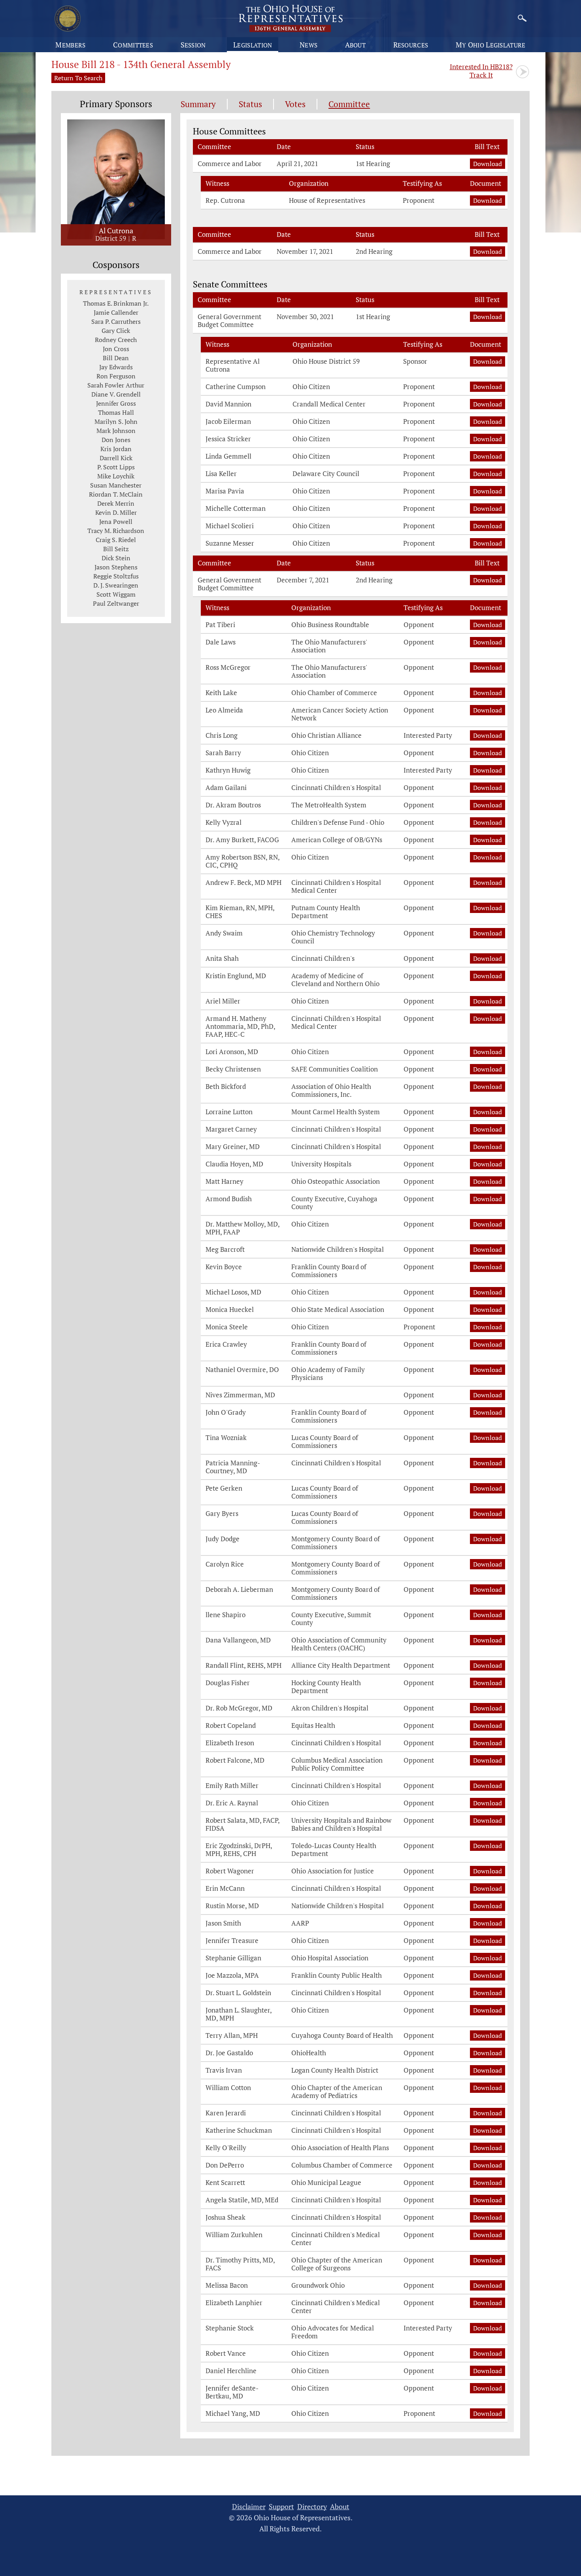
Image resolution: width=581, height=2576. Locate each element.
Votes (295, 104)
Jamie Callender (116, 312)
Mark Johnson (116, 431)
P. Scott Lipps (116, 467)
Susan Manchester (116, 485)
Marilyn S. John (116, 421)
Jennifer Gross (116, 403)
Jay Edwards (116, 367)
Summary (198, 104)
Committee (349, 104)
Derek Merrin (116, 503)
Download (489, 163)
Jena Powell (116, 522)
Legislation (253, 45)
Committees (133, 45)
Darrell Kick (116, 458)
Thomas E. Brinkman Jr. (116, 303)
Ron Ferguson (116, 376)
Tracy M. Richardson (116, 531)
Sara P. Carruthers (116, 321)
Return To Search (78, 78)
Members (70, 45)
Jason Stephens (116, 567)
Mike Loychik (116, 476)
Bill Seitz (116, 549)
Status (250, 104)
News (308, 45)
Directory (312, 2507)
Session (193, 45)
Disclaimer (249, 2507)
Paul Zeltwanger (116, 603)
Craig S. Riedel (116, 540)
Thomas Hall (116, 412)
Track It (481, 71)
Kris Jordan (116, 449)
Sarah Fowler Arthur (116, 385)
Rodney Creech (116, 340)
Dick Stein (116, 558)
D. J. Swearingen (116, 585)
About (356, 45)
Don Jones (116, 440)
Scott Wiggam (116, 594)
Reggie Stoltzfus (116, 576)
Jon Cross (116, 349)
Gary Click (116, 331)
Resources (411, 45)
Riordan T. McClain (116, 494)
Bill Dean (116, 358)
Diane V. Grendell (116, 394)
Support (281, 2507)
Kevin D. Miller (116, 512)
